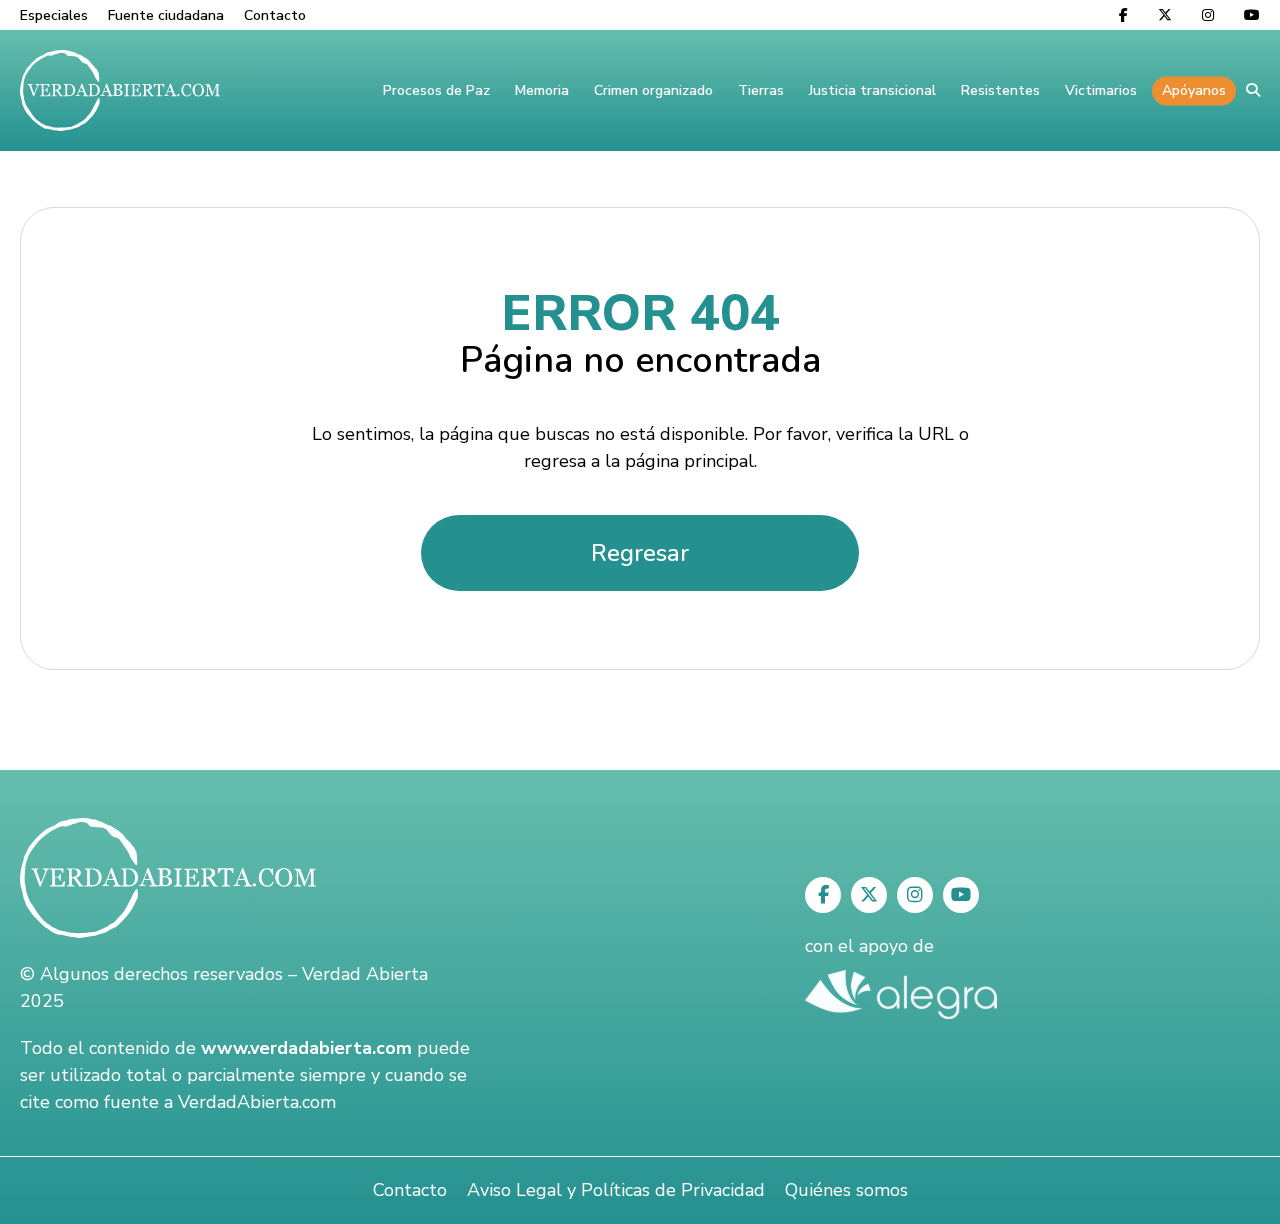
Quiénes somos (846, 1190)
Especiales (54, 15)
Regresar (640, 553)
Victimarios (1101, 90)
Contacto (275, 15)
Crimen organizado (653, 90)
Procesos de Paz (436, 90)
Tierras (761, 90)
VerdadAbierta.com (257, 1102)
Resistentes (1000, 90)
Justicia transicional (872, 90)
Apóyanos (1194, 90)
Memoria (542, 90)
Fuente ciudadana (166, 15)
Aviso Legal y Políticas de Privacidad (616, 1190)
